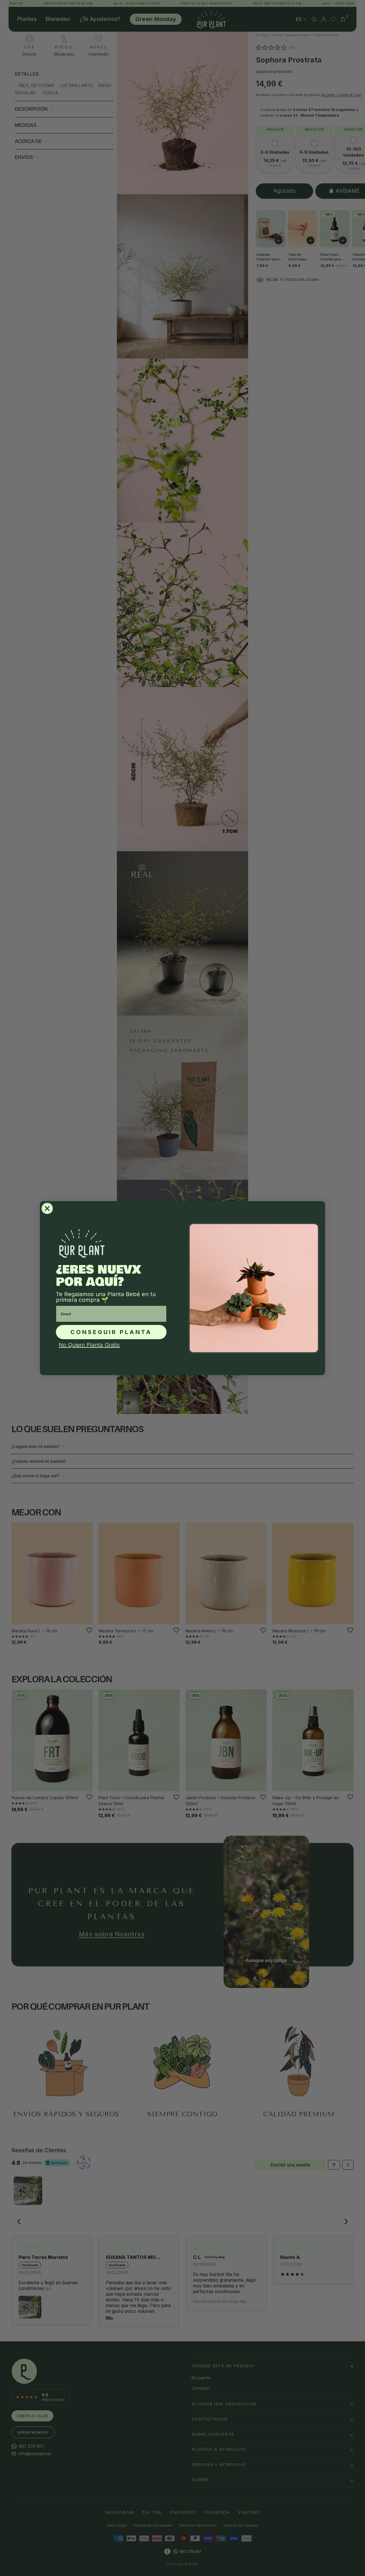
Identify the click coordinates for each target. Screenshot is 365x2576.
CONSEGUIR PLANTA (111, 1332)
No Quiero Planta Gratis (89, 1345)
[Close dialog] (47, 1208)
